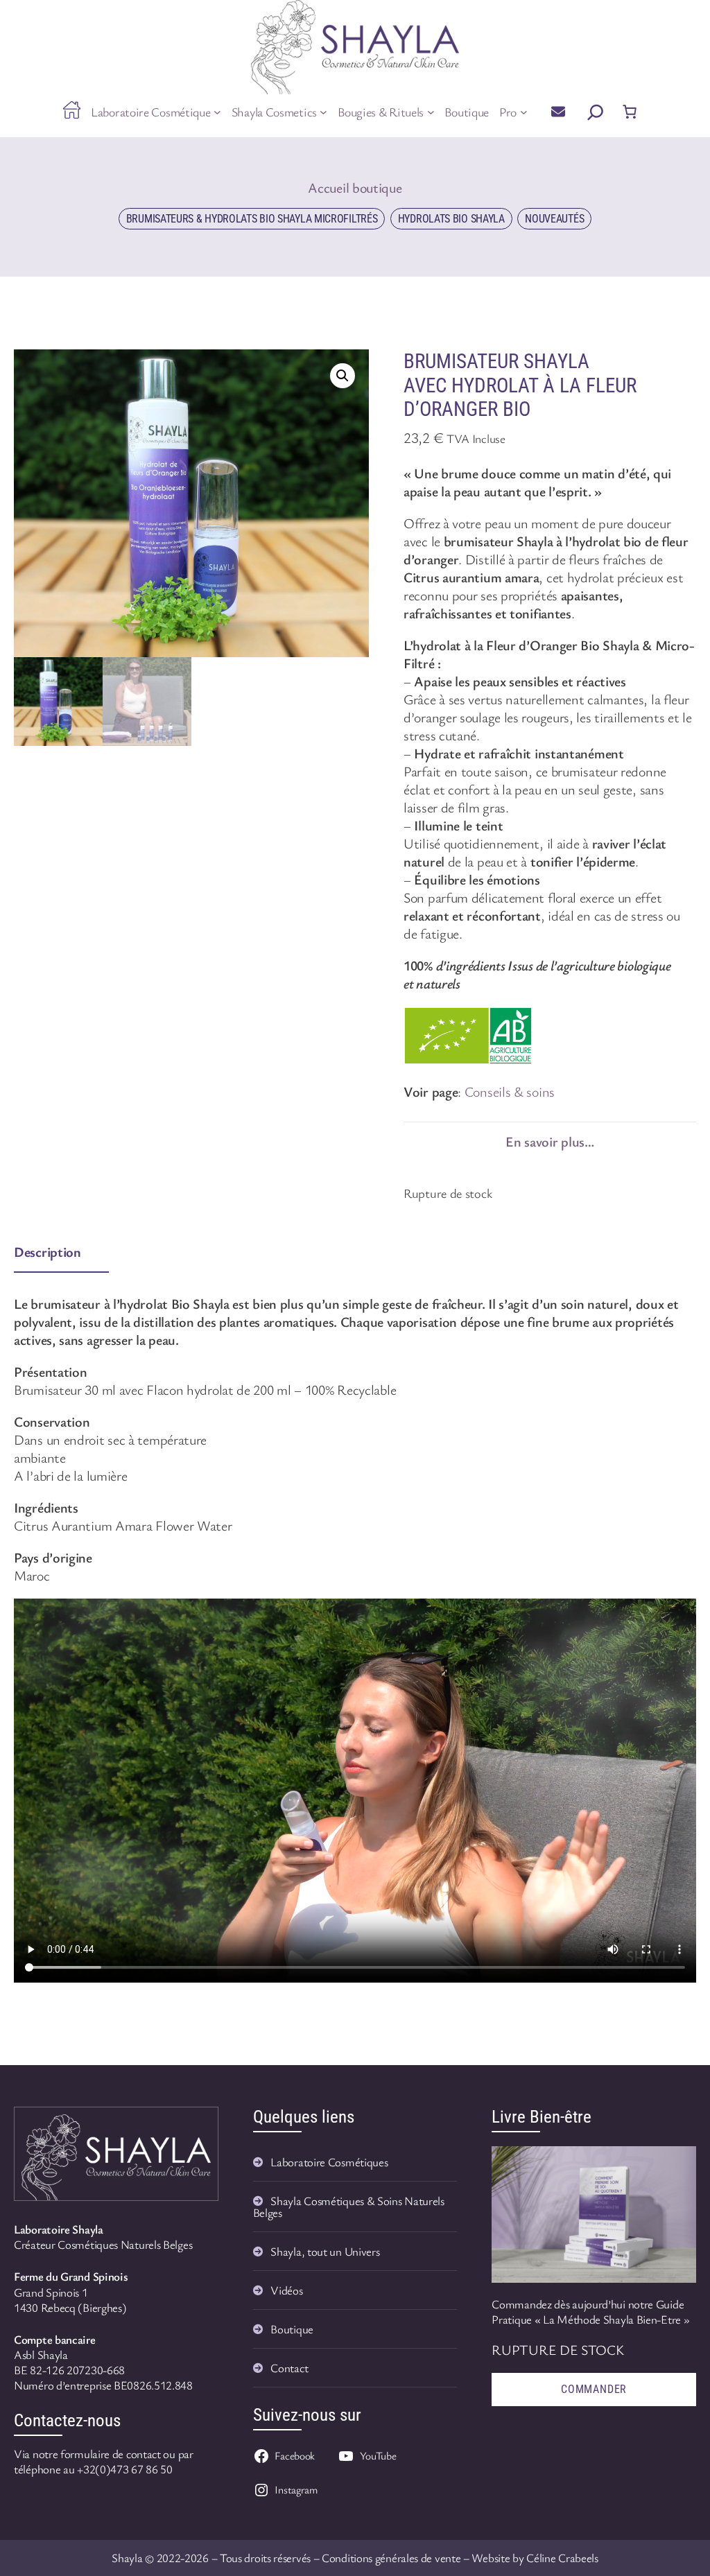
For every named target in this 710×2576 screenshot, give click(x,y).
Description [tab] (47, 1252)
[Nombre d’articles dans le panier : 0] (630, 112)
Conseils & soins (510, 1091)
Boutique (292, 2329)
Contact (289, 2368)
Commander (594, 2389)
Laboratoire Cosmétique (327, 2162)
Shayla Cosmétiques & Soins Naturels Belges (349, 2207)
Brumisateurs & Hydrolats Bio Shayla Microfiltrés (252, 219)
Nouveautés (554, 219)
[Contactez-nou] (558, 111)
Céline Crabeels (562, 2558)
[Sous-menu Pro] (524, 112)
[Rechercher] (596, 112)
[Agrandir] (193, 2132)
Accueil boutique (355, 188)
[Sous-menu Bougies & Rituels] (431, 112)
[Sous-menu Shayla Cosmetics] (323, 112)
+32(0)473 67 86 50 (125, 2469)
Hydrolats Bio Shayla (451, 219)
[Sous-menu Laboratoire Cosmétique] (217, 112)
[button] (343, 376)
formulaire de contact (111, 2454)
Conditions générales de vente (391, 2558)
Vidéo (285, 2290)
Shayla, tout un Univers (325, 2251)
